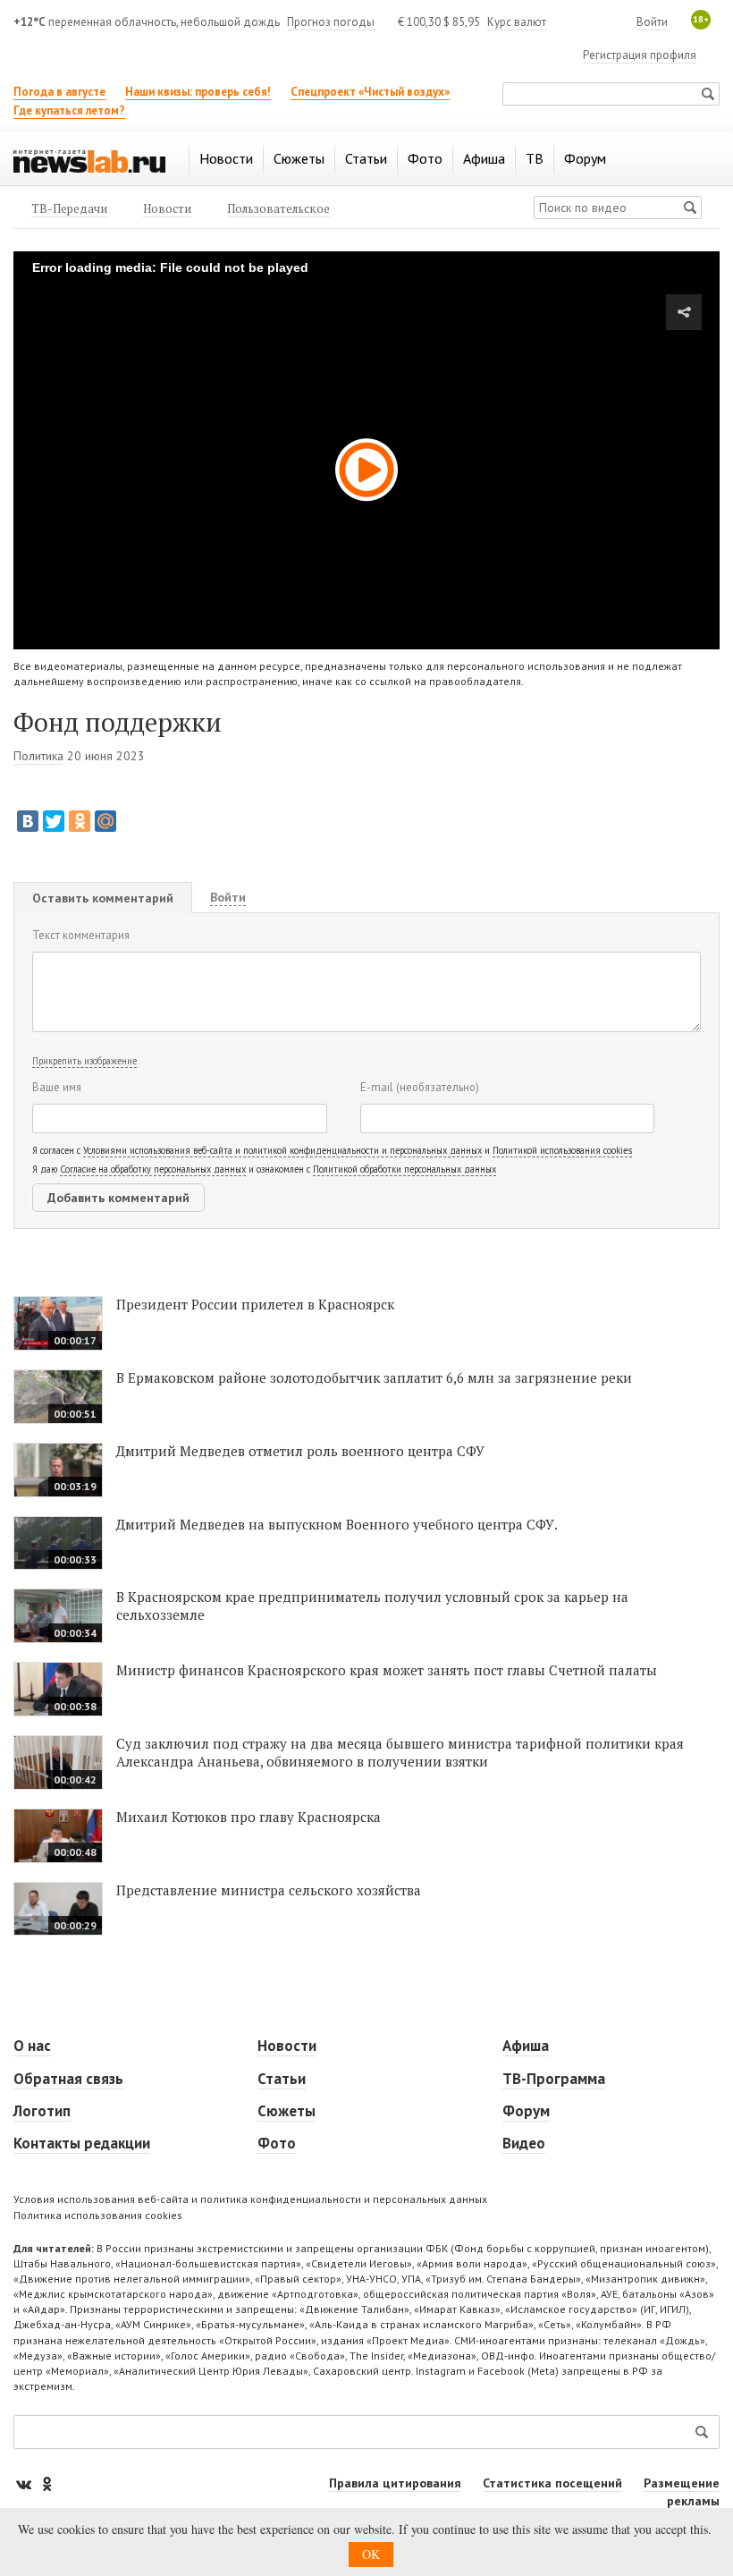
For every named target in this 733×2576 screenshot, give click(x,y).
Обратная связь (68, 2079)
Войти (652, 22)
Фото (277, 2143)
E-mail (420, 1087)
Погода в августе (59, 92)
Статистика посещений (552, 2483)
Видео (524, 2143)
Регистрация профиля (640, 55)
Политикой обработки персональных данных (404, 1169)
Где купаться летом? (69, 110)
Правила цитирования (395, 2483)
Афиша (526, 2046)
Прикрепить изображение (84, 1061)
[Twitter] (54, 821)
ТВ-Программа (554, 2079)
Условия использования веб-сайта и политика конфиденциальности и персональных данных (250, 2199)
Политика (38, 756)
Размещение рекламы (682, 2492)
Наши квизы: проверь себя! (198, 92)
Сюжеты (286, 2111)
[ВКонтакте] (28, 821)
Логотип (42, 2111)
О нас (32, 2046)
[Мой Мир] (105, 821)
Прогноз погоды (331, 22)
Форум (526, 2111)
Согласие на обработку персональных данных (153, 1169)
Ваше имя (57, 1087)
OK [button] (371, 2554)
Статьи (282, 2079)
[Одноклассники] (80, 821)
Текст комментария (81, 935)
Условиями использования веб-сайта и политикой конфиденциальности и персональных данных (282, 1150)
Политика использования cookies (98, 2215)
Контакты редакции (82, 2143)
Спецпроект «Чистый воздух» (370, 92)
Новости (287, 2046)
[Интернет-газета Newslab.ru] (89, 160)
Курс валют (517, 22)
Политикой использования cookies (562, 1150)
